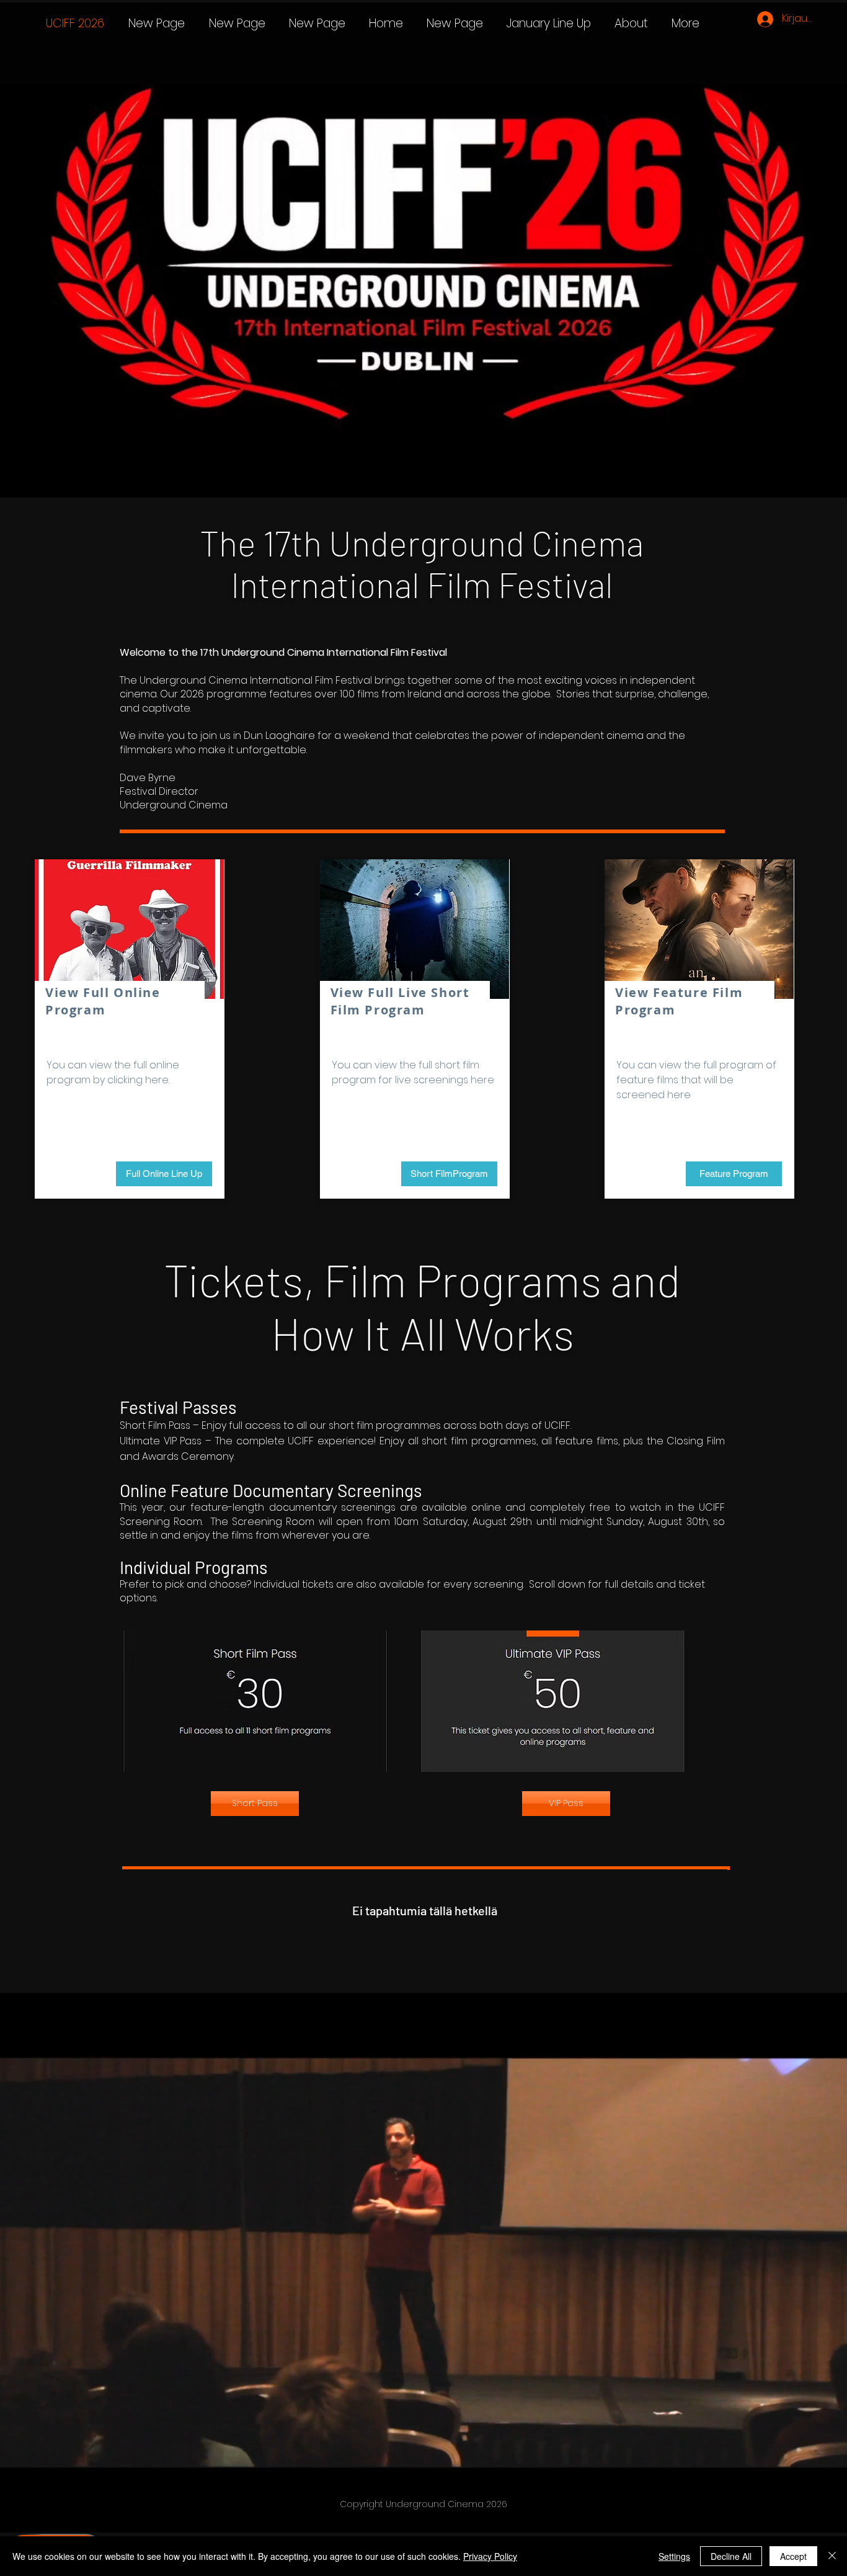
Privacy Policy (490, 2556)
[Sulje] (832, 2556)
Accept (793, 2556)
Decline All (731, 2556)
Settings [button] (674, 2556)
